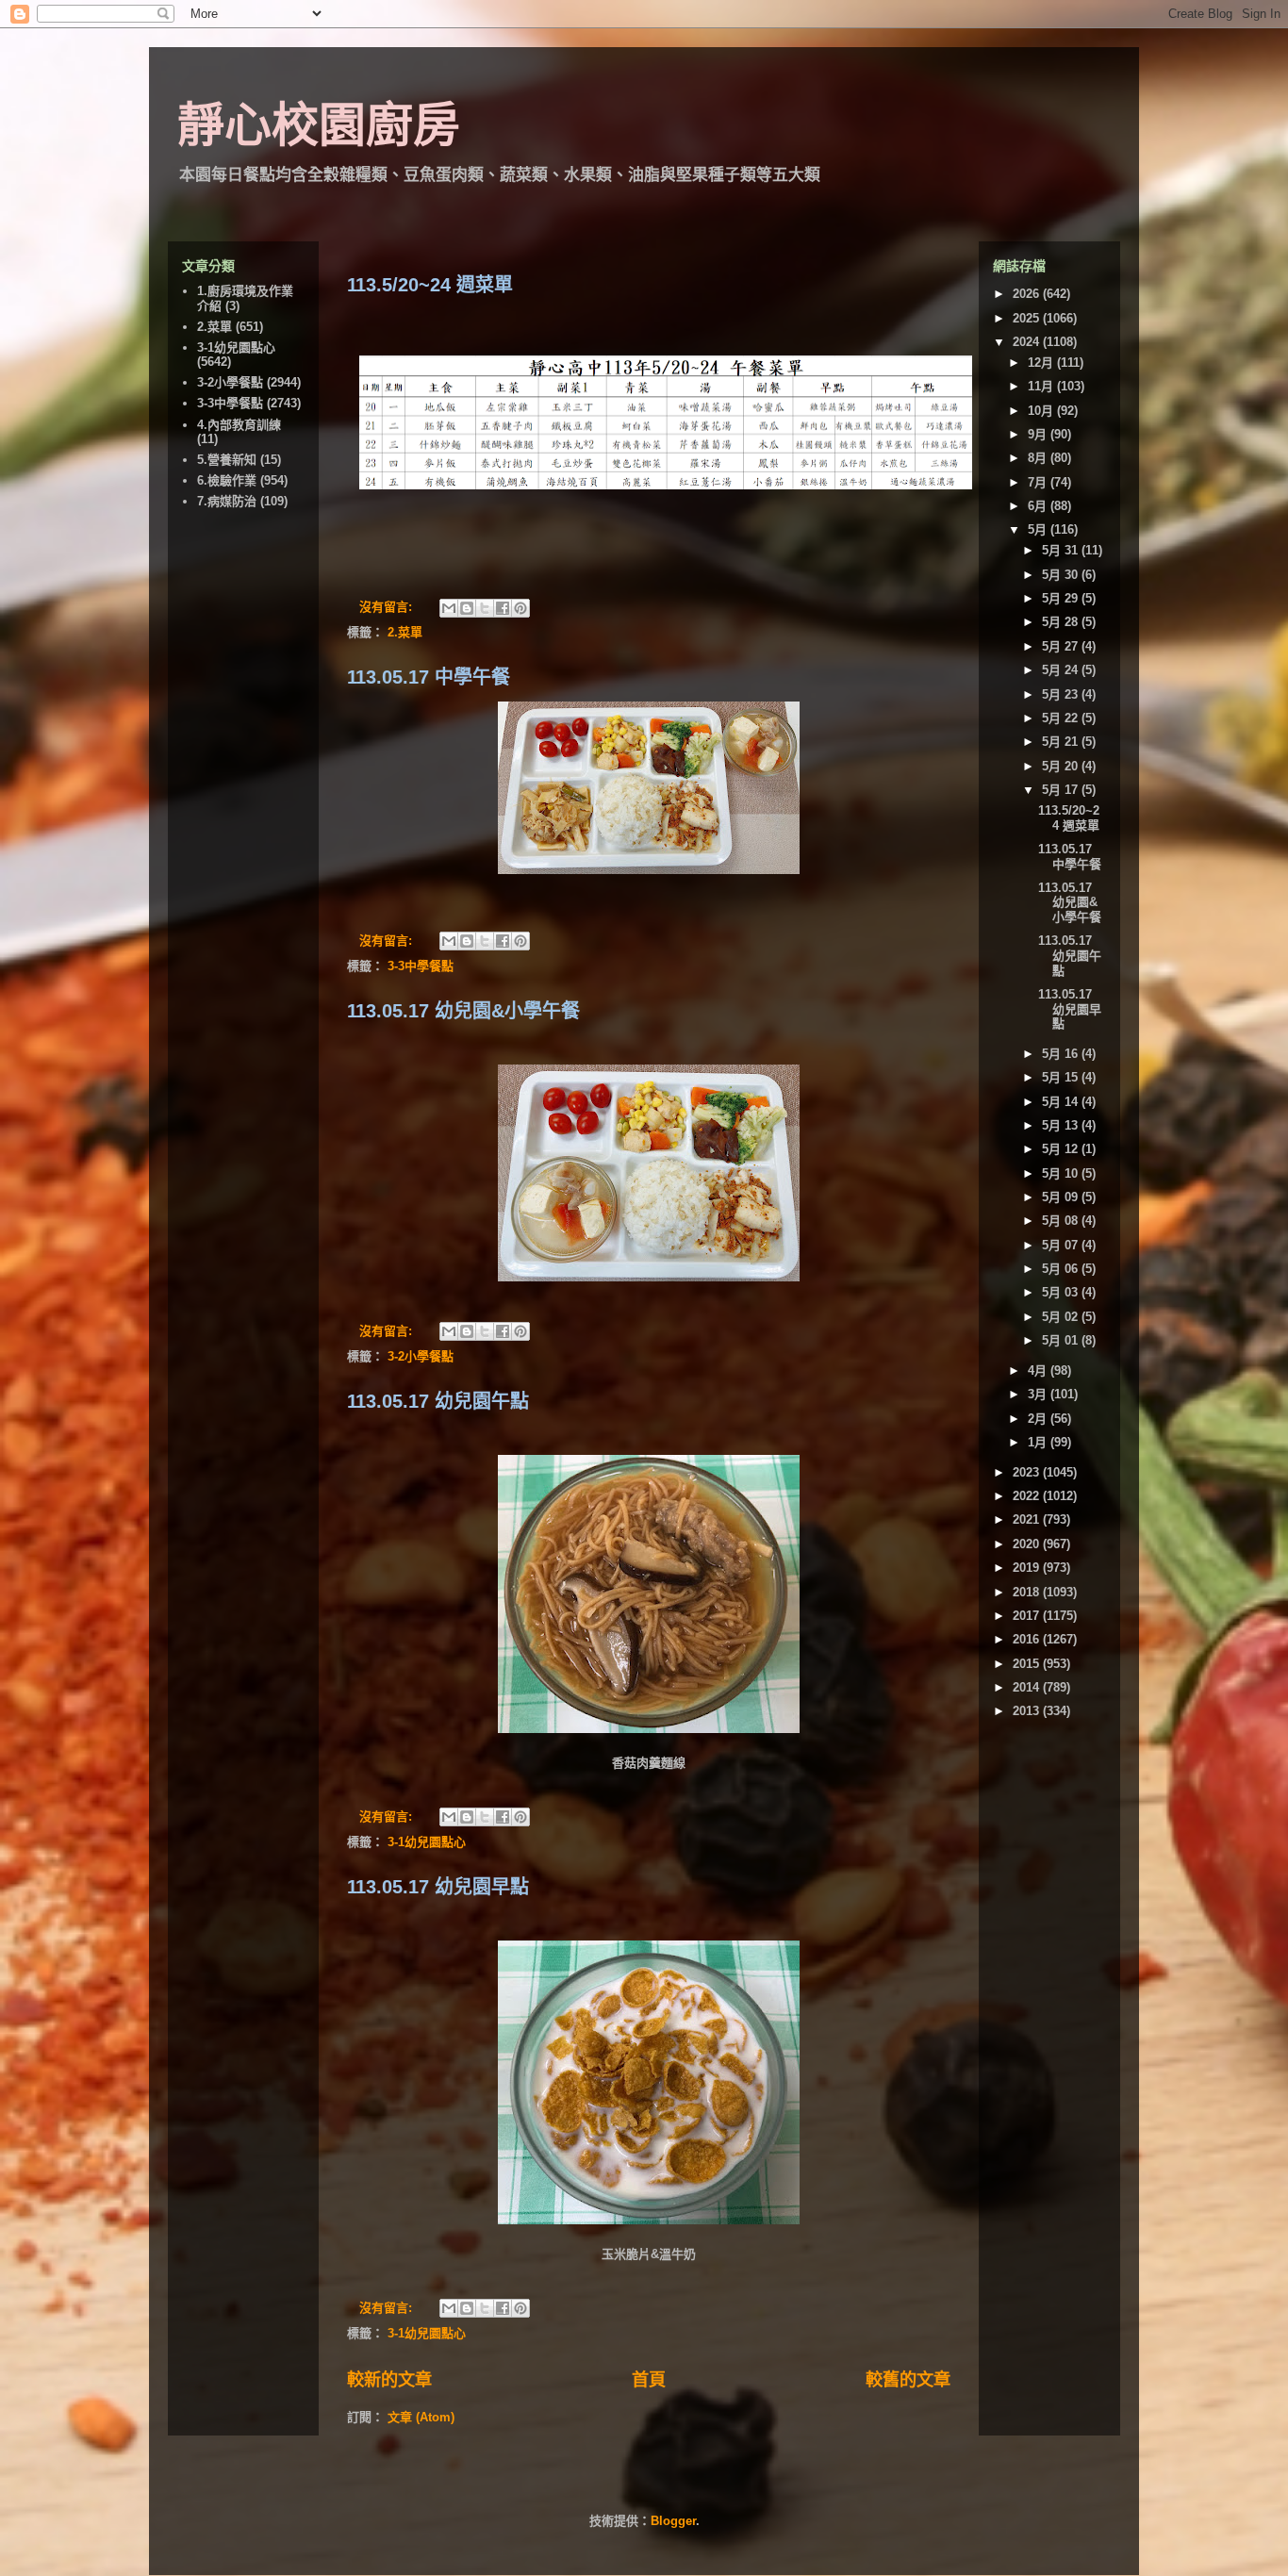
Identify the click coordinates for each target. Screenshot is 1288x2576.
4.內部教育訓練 (239, 425)
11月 (1042, 386)
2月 (1039, 1419)
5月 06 (1062, 1269)
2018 (1028, 1592)
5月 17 (1062, 790)
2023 (1028, 1472)
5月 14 (1062, 1102)
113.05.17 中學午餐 (429, 677)
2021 (1028, 1519)
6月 (1039, 506)
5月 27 (1062, 646)
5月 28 (1062, 622)
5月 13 (1062, 1125)
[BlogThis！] (467, 608)
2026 (1028, 294)
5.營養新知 (227, 460)
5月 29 (1062, 598)
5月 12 (1062, 1149)
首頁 (649, 2380)
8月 (1039, 458)
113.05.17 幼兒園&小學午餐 (463, 1011)
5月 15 (1062, 1077)
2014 (1028, 1687)
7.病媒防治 (227, 501)
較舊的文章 (908, 2380)
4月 (1039, 1371)
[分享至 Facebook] (503, 608)
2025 (1028, 318)
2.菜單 (405, 632)
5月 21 (1062, 742)
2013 (1028, 1711)
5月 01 (1062, 1340)
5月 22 (1062, 718)
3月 (1039, 1394)
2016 (1028, 1639)
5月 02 (1062, 1317)
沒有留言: (388, 607)
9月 (1039, 434)
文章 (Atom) (421, 2417)
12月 (1042, 363)
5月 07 (1062, 1245)
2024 (1028, 342)
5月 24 (1062, 670)
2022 (1028, 1496)
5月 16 (1062, 1054)
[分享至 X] (485, 608)
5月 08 (1062, 1221)
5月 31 (1062, 550)
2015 (1028, 1664)
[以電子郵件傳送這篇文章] (449, 608)
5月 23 (1062, 694)
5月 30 (1062, 575)
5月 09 (1062, 1197)
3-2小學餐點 (421, 1356)
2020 (1028, 1544)
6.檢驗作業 (227, 480)
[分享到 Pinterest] (520, 608)
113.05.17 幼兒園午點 (438, 1401)
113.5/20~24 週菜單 (430, 285)
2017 (1028, 1616)
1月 (1039, 1442)
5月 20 (1062, 766)
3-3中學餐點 (421, 966)
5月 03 (1062, 1292)
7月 (1039, 482)
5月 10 (1062, 1173)
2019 (1028, 1568)
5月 (1039, 529)
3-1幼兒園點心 (427, 1842)
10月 (1042, 411)
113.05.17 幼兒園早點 (438, 1887)
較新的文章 (389, 2380)
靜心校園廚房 (319, 125)
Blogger (673, 2521)
